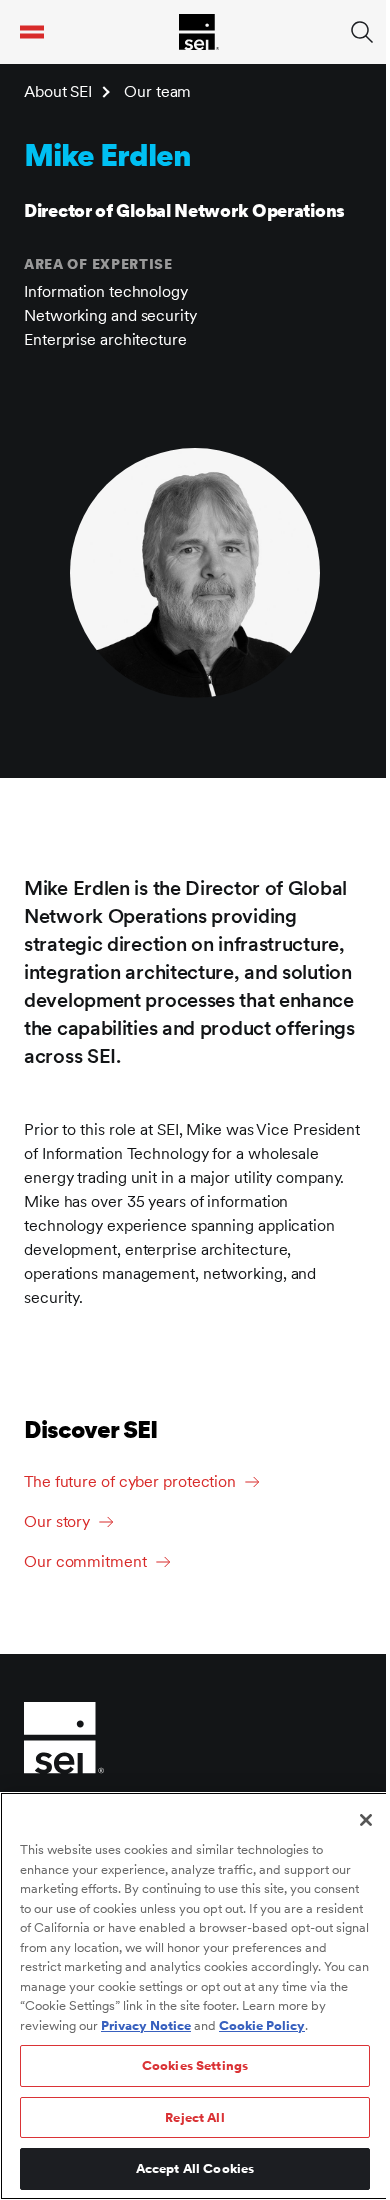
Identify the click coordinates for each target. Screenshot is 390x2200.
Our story (57, 1521)
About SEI (58, 91)
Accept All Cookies (195, 2168)
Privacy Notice (146, 2025)
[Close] (366, 1820)
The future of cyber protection (130, 1481)
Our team (157, 91)
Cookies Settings (195, 2065)
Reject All (194, 2117)
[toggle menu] (32, 32)
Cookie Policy (262, 2025)
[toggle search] (362, 32)
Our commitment (85, 1561)
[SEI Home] (199, 32)
